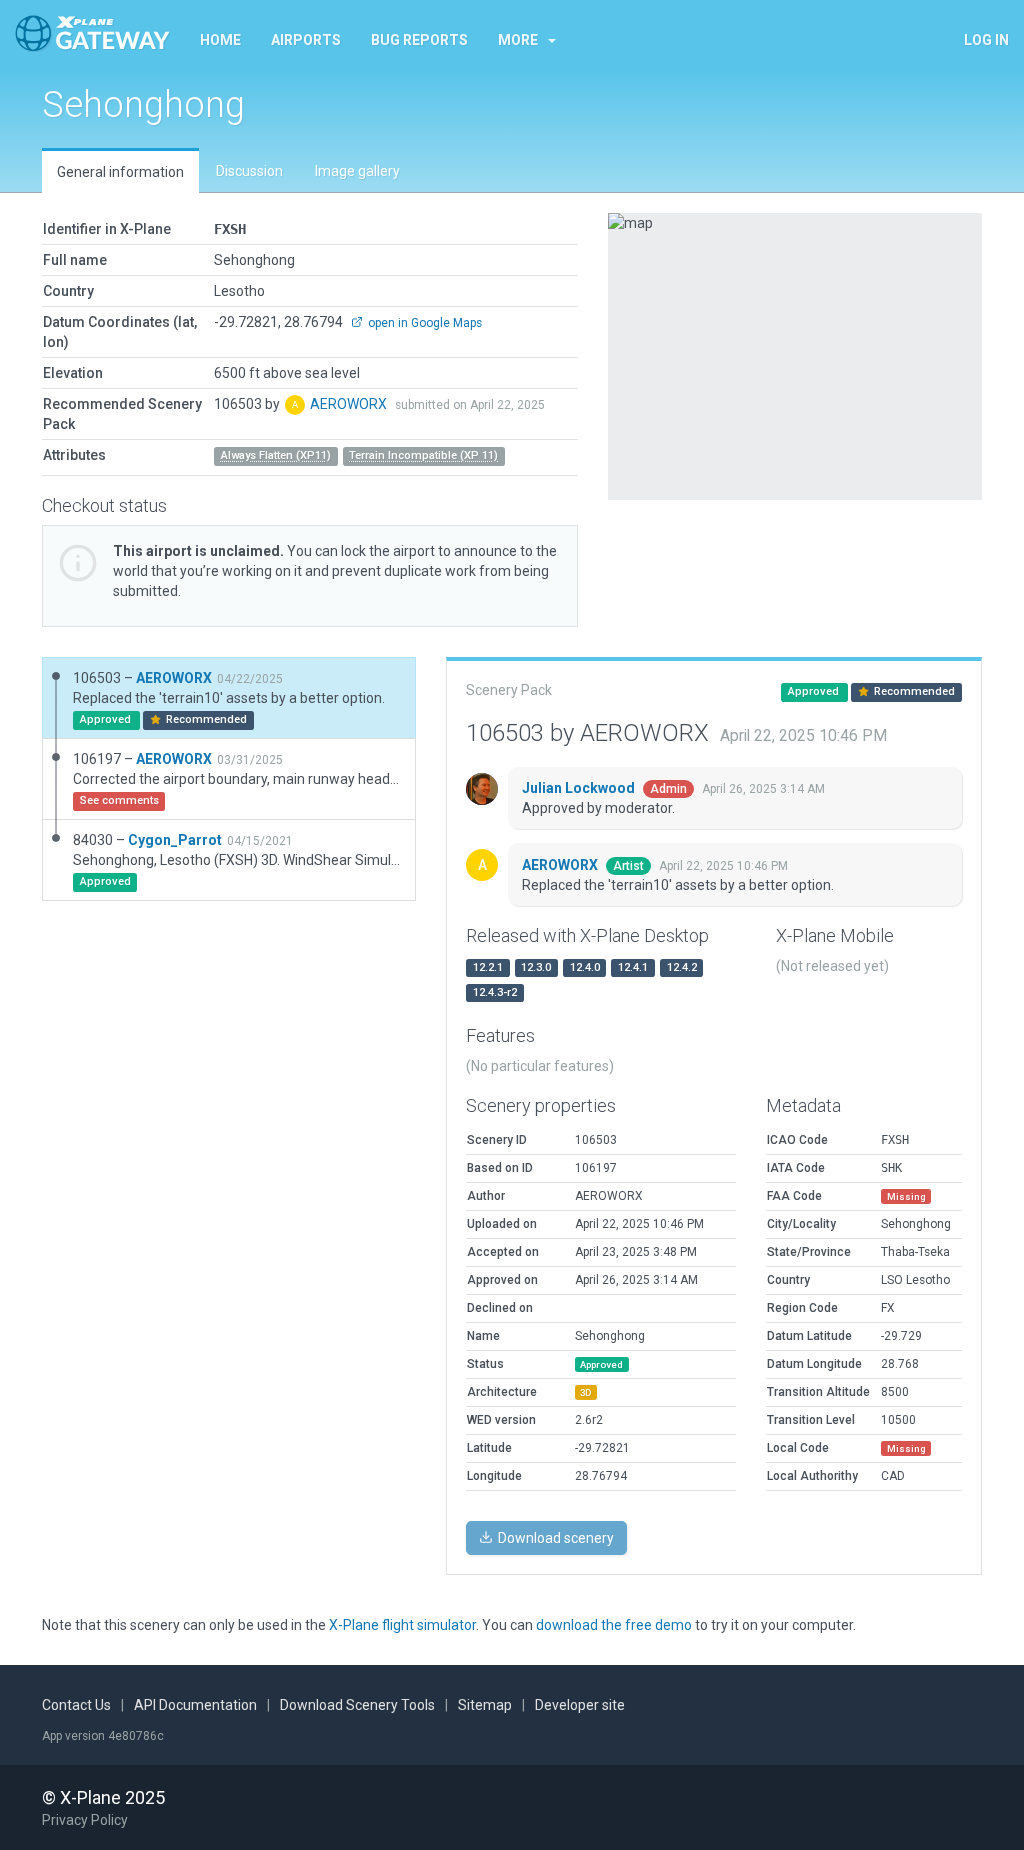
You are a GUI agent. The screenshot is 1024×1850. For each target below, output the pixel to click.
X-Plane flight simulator (402, 1625)
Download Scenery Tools (357, 1705)
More (518, 40)
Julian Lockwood (580, 788)
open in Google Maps (423, 323)
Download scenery (554, 1538)
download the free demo (614, 1625)
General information (120, 172)
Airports (306, 40)
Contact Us (76, 1705)
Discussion (249, 171)
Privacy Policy (85, 1820)
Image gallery (357, 171)
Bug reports (419, 40)
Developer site (580, 1705)
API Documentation (195, 1705)
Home (220, 40)
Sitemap (485, 1705)
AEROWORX (350, 404)
